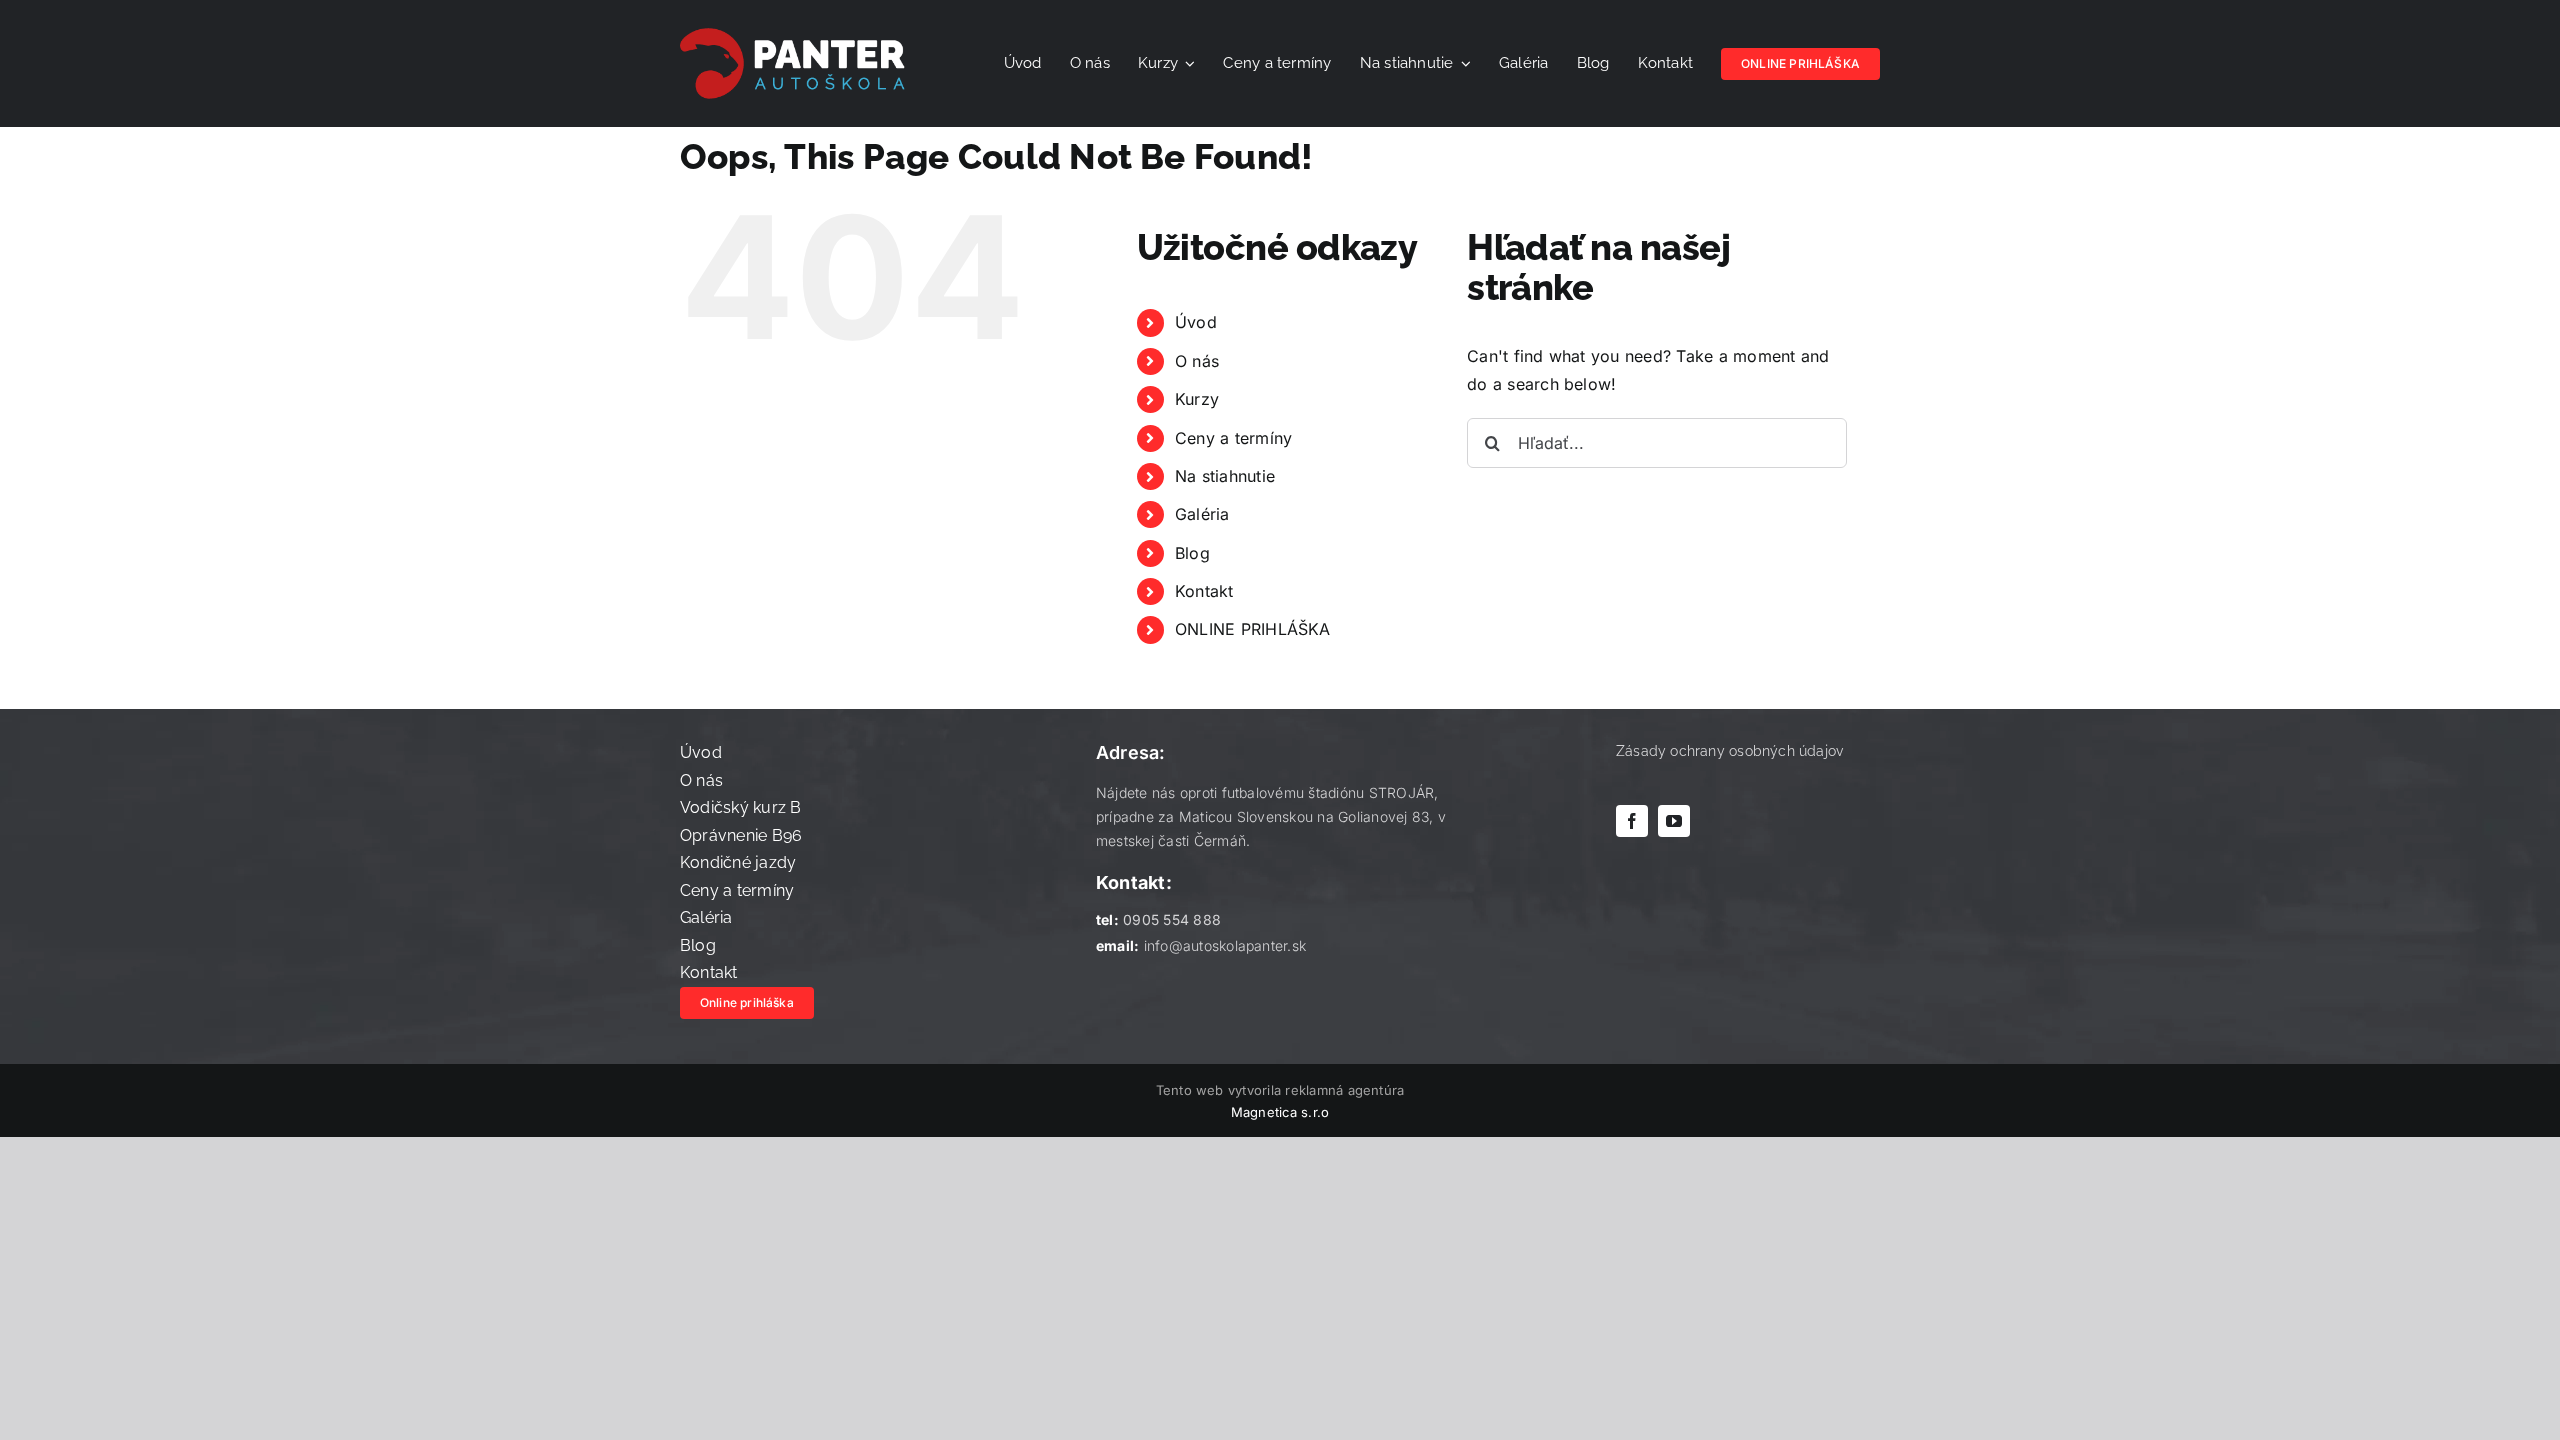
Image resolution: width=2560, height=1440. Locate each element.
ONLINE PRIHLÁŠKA (1253, 629)
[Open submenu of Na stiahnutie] (1463, 64)
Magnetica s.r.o (1280, 1112)
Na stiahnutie (1225, 476)
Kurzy (1197, 399)
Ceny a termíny (1233, 438)
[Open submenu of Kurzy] (1187, 64)
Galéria (1202, 514)
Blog (1192, 553)
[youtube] (1674, 821)
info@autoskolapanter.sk (1225, 945)
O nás (1197, 361)
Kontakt (1204, 591)
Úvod (1196, 322)
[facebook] (1632, 821)
